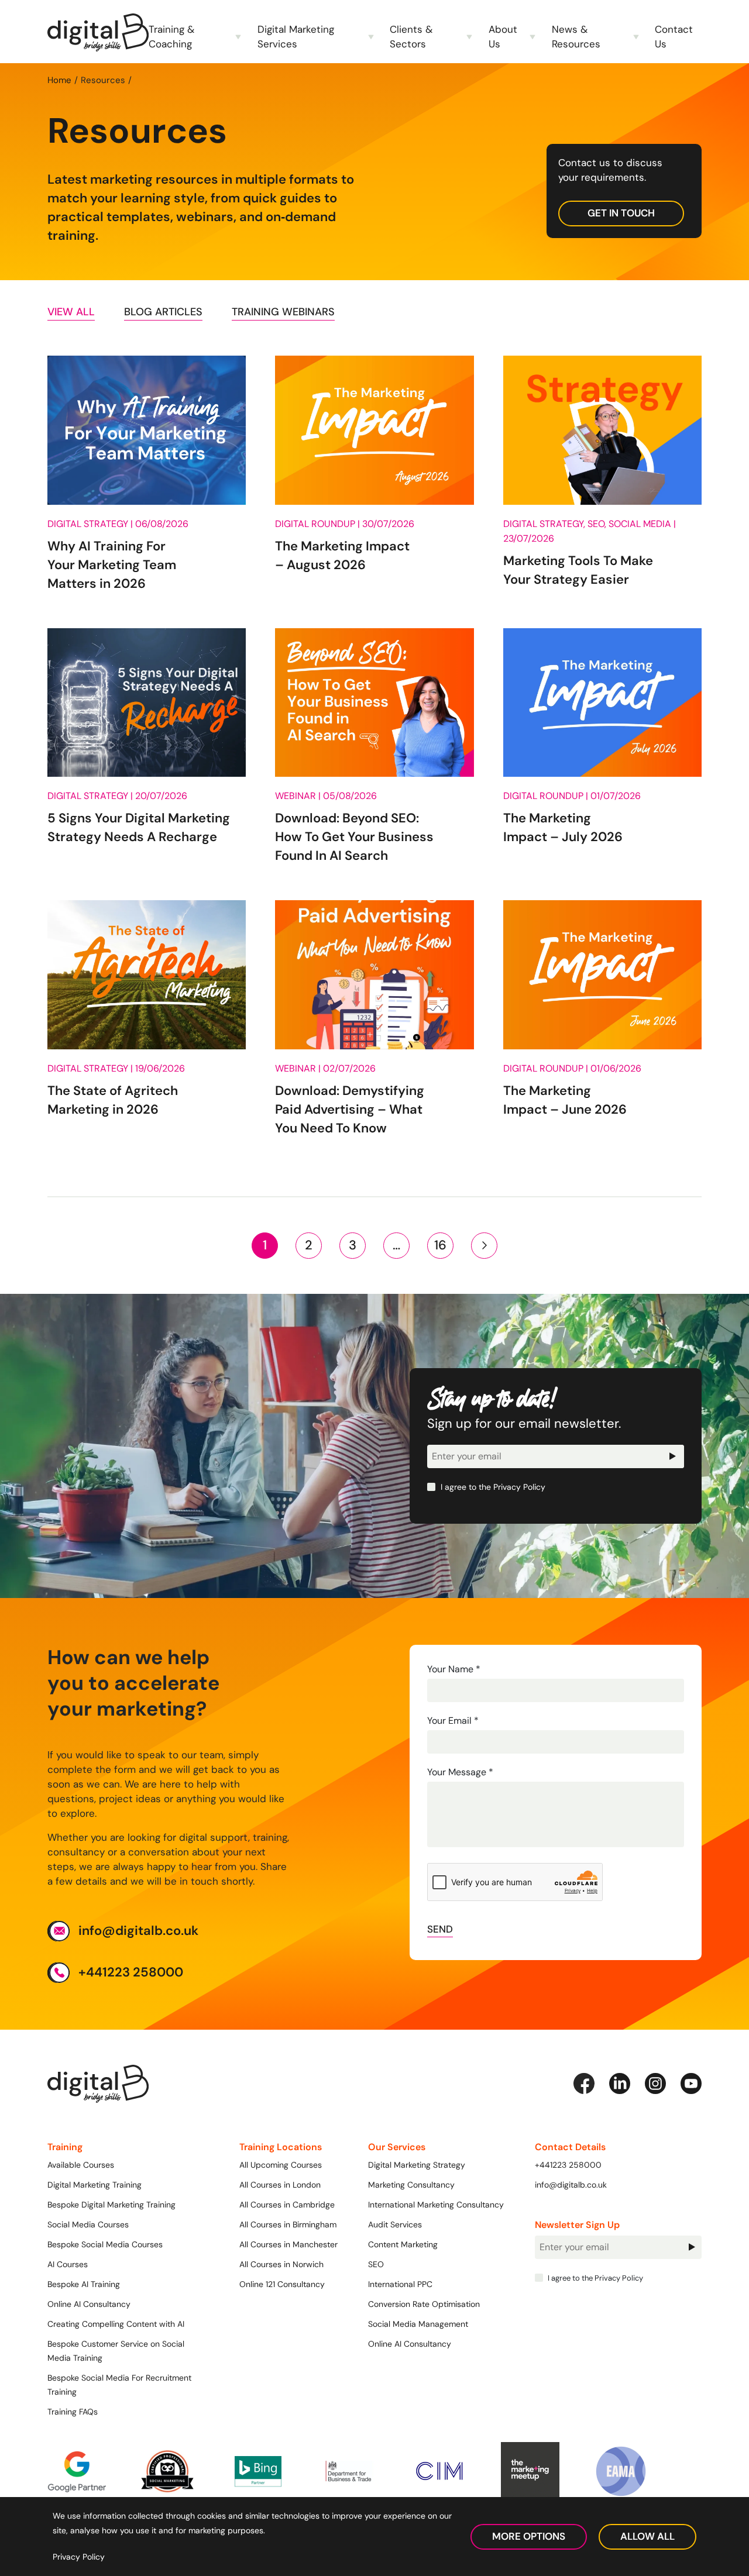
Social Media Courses (88, 2224)
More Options (529, 2536)
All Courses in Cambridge (287, 2205)
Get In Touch (621, 213)
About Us (503, 37)
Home (59, 80)
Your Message (460, 1772)
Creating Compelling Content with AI (116, 2324)
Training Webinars (283, 312)
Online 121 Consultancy (282, 2284)
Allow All (647, 2536)
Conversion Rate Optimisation (424, 2304)
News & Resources (576, 37)
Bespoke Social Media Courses (105, 2244)
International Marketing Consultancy (436, 2205)
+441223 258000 (131, 1972)
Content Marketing (403, 2244)
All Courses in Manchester (288, 2244)
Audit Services (395, 2224)
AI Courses (68, 2264)
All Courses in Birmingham (288, 2224)
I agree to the (492, 1487)
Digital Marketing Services (296, 37)
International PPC (400, 2284)
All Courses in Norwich (281, 2264)
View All (71, 312)
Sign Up (672, 1456)
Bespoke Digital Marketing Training (111, 2205)
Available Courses (81, 2165)
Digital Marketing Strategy (417, 2165)
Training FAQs (73, 2412)
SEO (376, 2264)
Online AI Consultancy (89, 2304)
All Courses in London (280, 2185)
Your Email (453, 1721)
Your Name (454, 1669)
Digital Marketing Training (95, 2185)
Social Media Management (418, 2324)
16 (440, 1245)
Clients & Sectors (411, 37)
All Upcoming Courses (281, 2165)
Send (440, 1929)
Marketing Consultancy (411, 2185)
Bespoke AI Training (84, 2284)
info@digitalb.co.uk (138, 1931)
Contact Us (674, 37)
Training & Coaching (171, 37)
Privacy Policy (519, 1487)
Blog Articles (163, 312)
